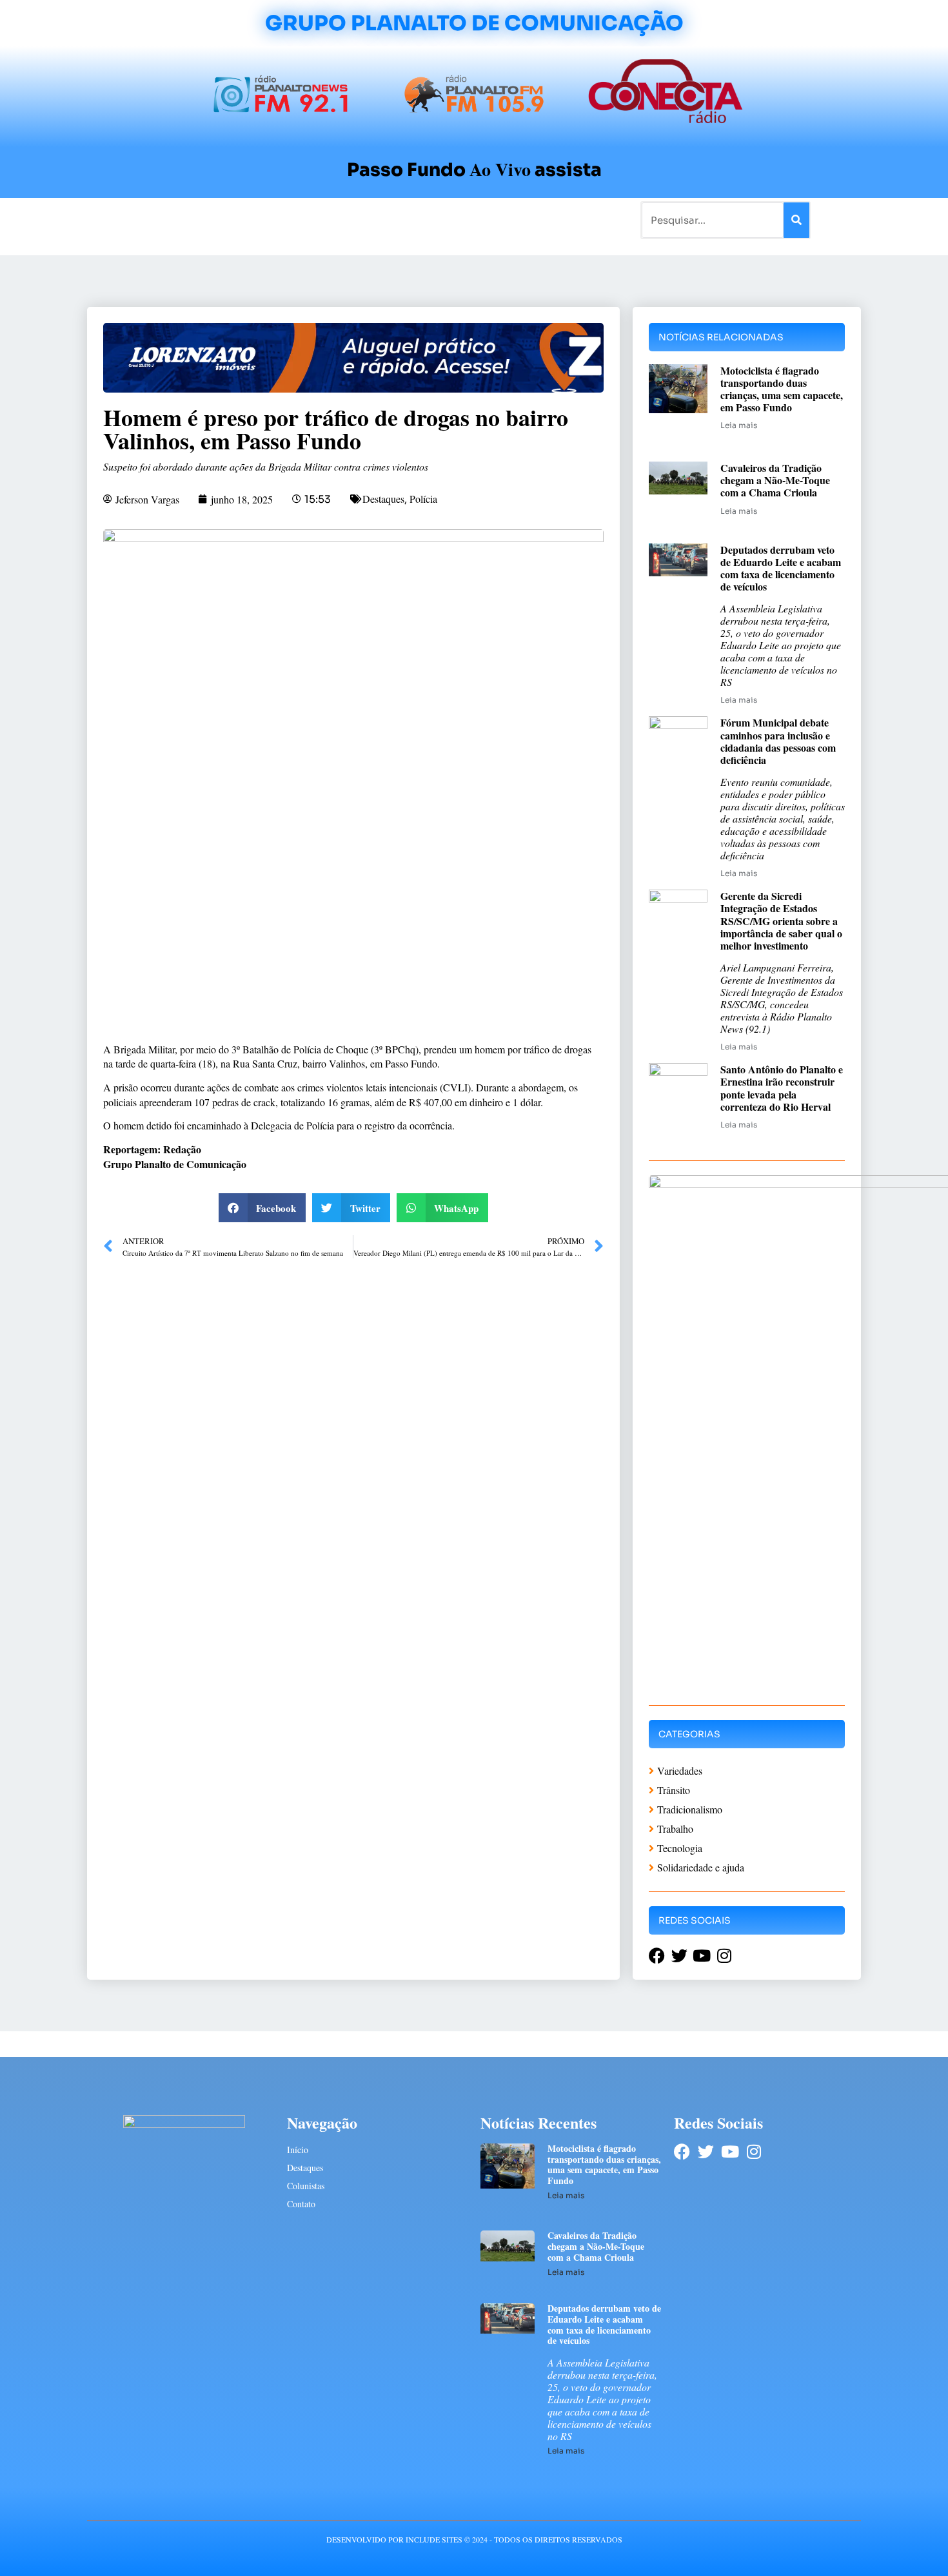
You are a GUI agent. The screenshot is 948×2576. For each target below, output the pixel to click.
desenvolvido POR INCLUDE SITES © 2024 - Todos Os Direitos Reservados (474, 2539)
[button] (262, 1208)
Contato (517, 220)
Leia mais (739, 425)
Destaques (383, 499)
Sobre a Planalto (448, 220)
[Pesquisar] (796, 220)
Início (141, 220)
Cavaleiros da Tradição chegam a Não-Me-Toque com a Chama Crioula (775, 480)
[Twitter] (706, 2152)
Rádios (232, 220)
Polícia (423, 499)
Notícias (185, 220)
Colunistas (374, 220)
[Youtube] (730, 2152)
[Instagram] (754, 2152)
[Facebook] (682, 2152)
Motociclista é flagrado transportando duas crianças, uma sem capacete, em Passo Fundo (782, 389)
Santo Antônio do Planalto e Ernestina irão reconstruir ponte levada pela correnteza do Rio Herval (782, 1088)
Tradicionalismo (299, 220)
